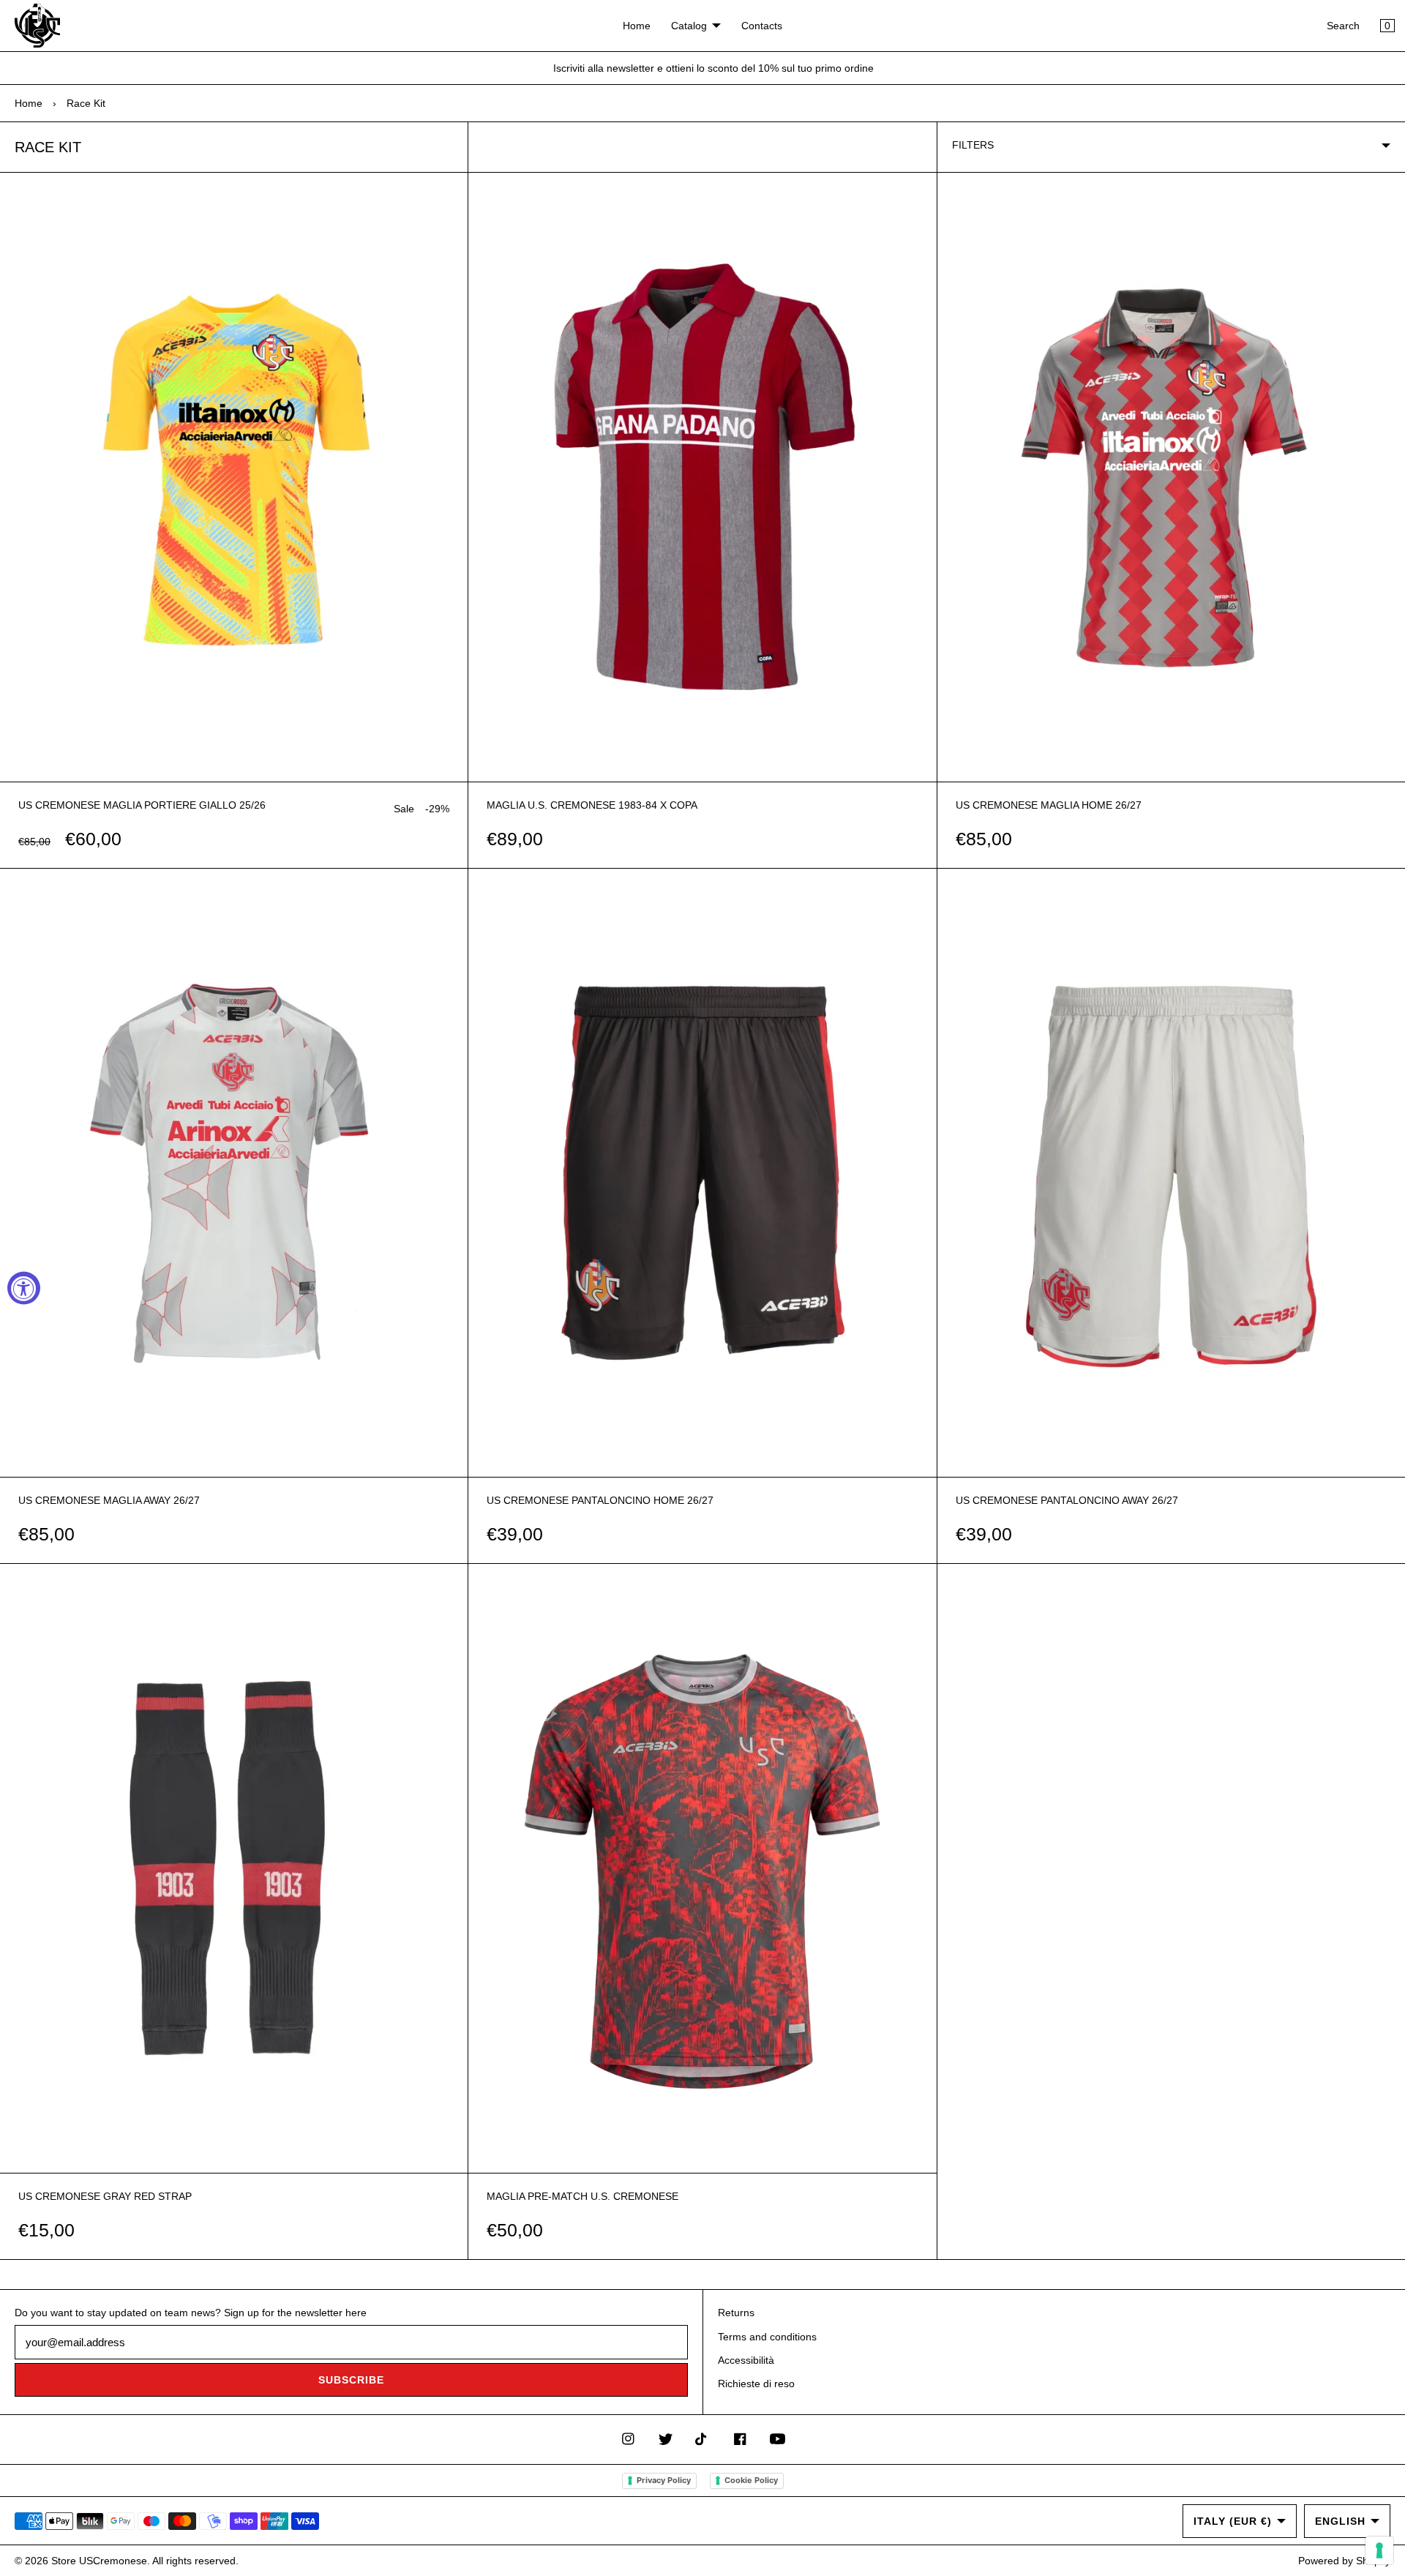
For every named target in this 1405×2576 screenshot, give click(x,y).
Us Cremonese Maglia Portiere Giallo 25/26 (142, 805)
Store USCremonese (99, 2561)
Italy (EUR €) (1233, 2521)
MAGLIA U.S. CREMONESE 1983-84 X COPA (592, 805)
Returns (736, 2313)
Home (637, 26)
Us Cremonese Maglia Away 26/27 (109, 1500)
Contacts (762, 26)
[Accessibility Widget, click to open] (24, 1288)
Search (1343, 26)
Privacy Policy (664, 2480)
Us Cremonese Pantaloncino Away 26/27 (1067, 1500)
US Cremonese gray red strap (105, 2196)
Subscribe (351, 2380)
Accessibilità (746, 2360)
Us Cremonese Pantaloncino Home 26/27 (600, 1500)
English (1340, 2521)
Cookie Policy (751, 2480)
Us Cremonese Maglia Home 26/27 (1049, 805)
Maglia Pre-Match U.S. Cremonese (582, 2196)
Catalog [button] (689, 26)
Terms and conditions (767, 2337)
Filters (973, 145)
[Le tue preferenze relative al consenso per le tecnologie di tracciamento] (1379, 2550)
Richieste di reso (756, 2384)
